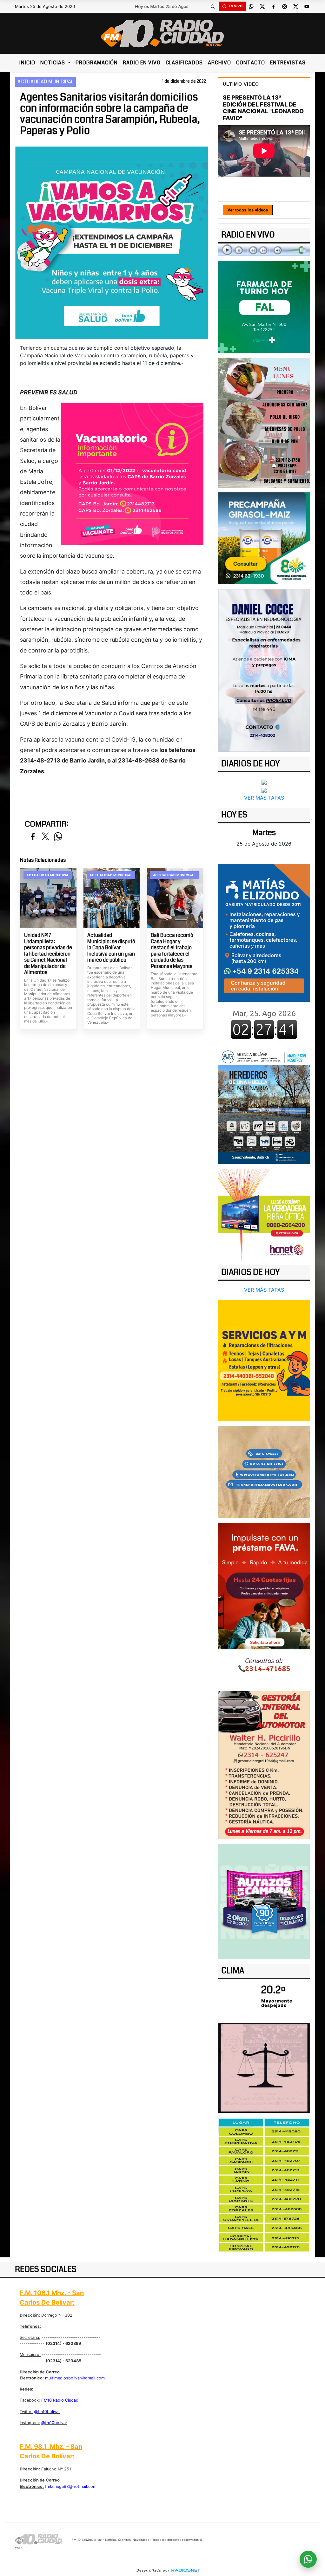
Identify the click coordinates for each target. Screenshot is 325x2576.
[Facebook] (274, 6)
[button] (213, 6)
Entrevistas (288, 63)
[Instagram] (285, 6)
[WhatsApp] (251, 6)
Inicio (27, 63)
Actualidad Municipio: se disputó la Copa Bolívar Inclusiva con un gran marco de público (111, 948)
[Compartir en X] (45, 837)
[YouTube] (307, 6)
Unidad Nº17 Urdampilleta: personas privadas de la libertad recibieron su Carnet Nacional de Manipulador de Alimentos (48, 954)
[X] (262, 6)
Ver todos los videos (248, 210)
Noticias (53, 63)
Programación (97, 63)
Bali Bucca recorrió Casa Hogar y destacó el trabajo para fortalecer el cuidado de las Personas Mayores (172, 951)
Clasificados (184, 63)
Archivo (219, 63)
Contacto (251, 63)
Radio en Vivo (142, 63)
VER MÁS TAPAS (264, 798)
